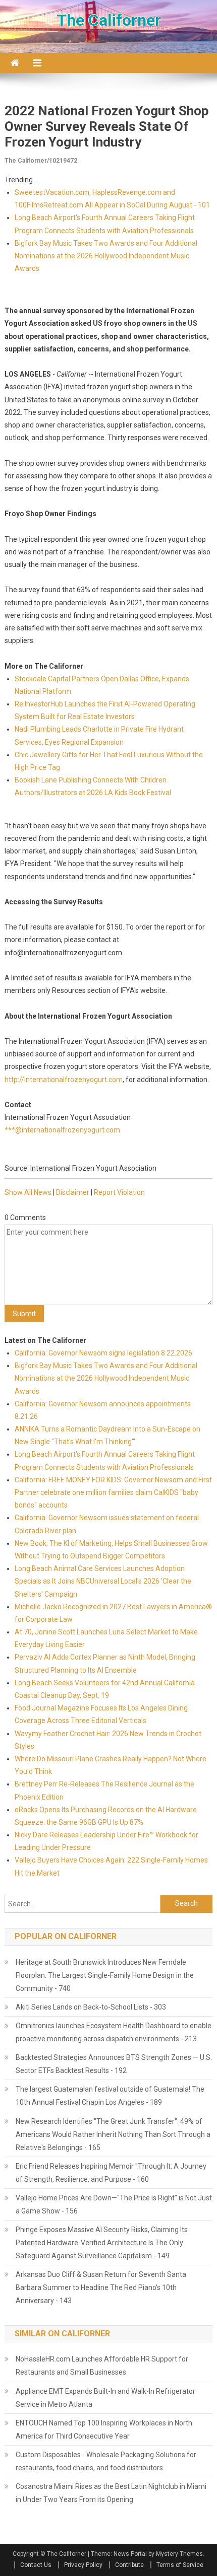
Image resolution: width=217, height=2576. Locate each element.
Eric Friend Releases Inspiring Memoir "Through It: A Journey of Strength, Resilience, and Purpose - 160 (111, 2173)
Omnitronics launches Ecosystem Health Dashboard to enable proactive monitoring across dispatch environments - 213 (114, 2032)
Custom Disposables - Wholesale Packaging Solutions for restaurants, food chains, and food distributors (106, 2461)
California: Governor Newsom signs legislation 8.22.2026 (103, 1353)
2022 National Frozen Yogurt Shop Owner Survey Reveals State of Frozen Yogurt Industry (107, 126)
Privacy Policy (83, 2565)
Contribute (129, 2565)
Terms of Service (180, 2565)
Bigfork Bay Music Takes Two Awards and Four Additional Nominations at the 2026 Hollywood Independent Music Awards (106, 256)
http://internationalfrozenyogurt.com (64, 1080)
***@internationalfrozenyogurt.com (62, 1130)
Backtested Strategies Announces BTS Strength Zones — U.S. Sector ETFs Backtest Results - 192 (114, 2064)
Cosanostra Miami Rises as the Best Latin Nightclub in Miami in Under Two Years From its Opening (111, 2493)
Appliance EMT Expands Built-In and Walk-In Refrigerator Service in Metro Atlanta (105, 2398)
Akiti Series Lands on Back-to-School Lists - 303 (91, 2007)
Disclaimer (73, 1192)
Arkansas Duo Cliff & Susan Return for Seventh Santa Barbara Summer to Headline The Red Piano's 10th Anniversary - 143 (101, 2287)
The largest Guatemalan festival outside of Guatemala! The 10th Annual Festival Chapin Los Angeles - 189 (110, 2096)
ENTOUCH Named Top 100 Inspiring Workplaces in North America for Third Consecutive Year (104, 2429)
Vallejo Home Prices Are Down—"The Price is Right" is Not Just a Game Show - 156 (114, 2204)
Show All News (28, 1192)
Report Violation (119, 1192)
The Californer (109, 20)
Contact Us (36, 2565)
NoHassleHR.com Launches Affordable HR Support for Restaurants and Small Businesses (102, 2366)
